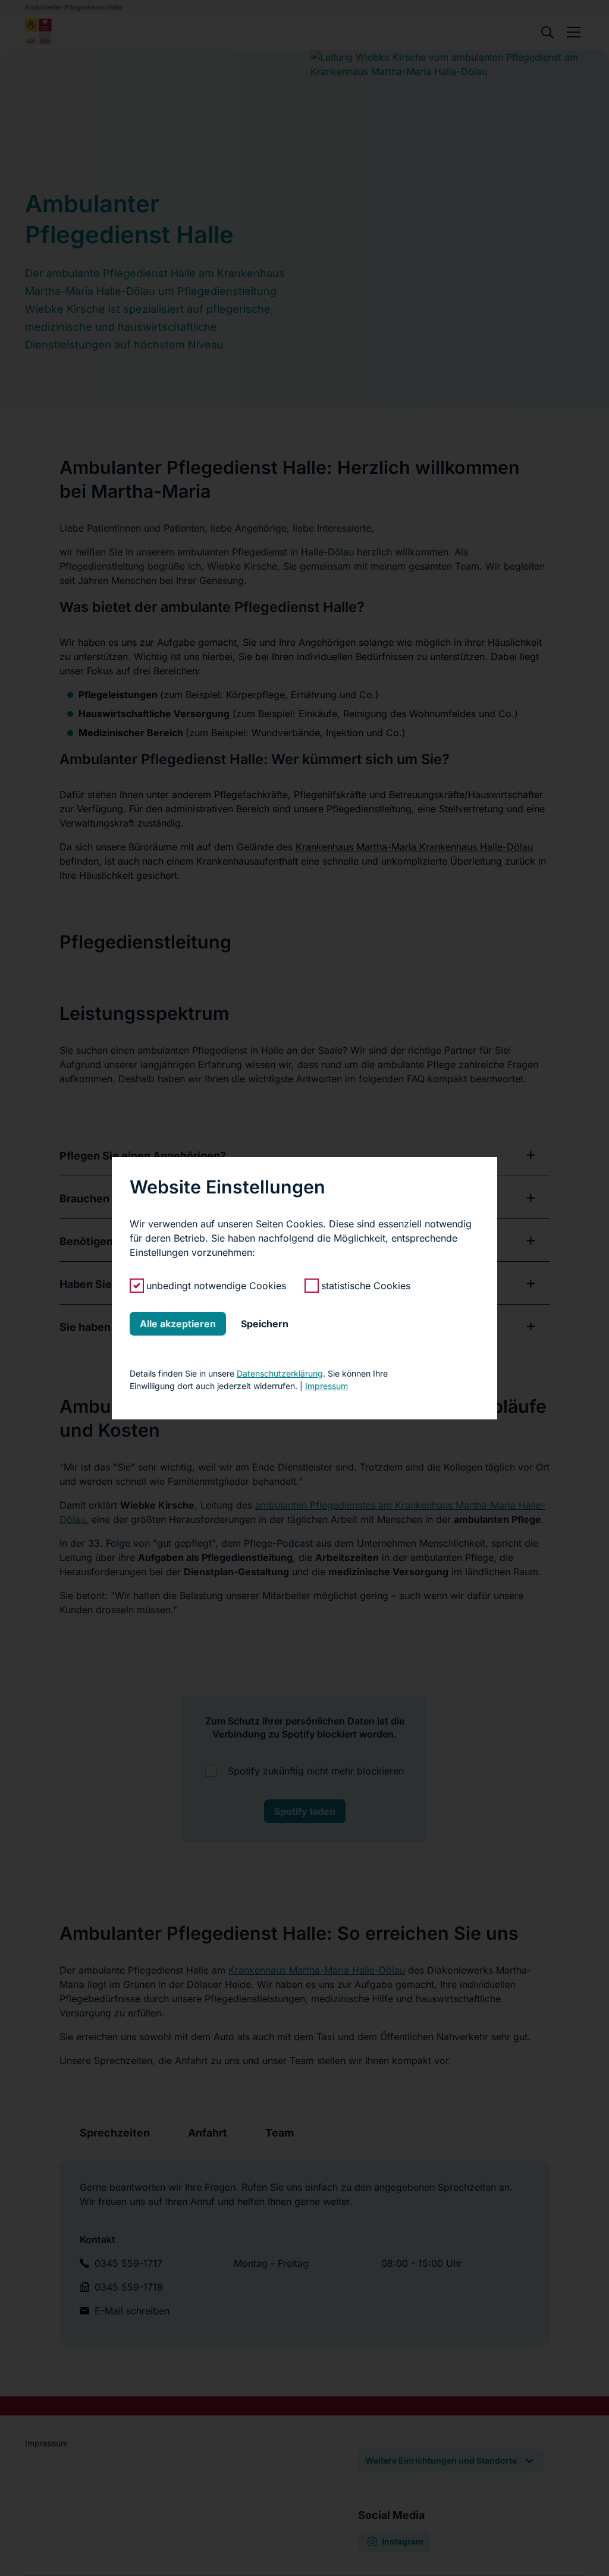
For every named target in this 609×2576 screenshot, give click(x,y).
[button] (178, 1324)
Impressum (327, 1386)
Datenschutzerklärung (280, 1373)
